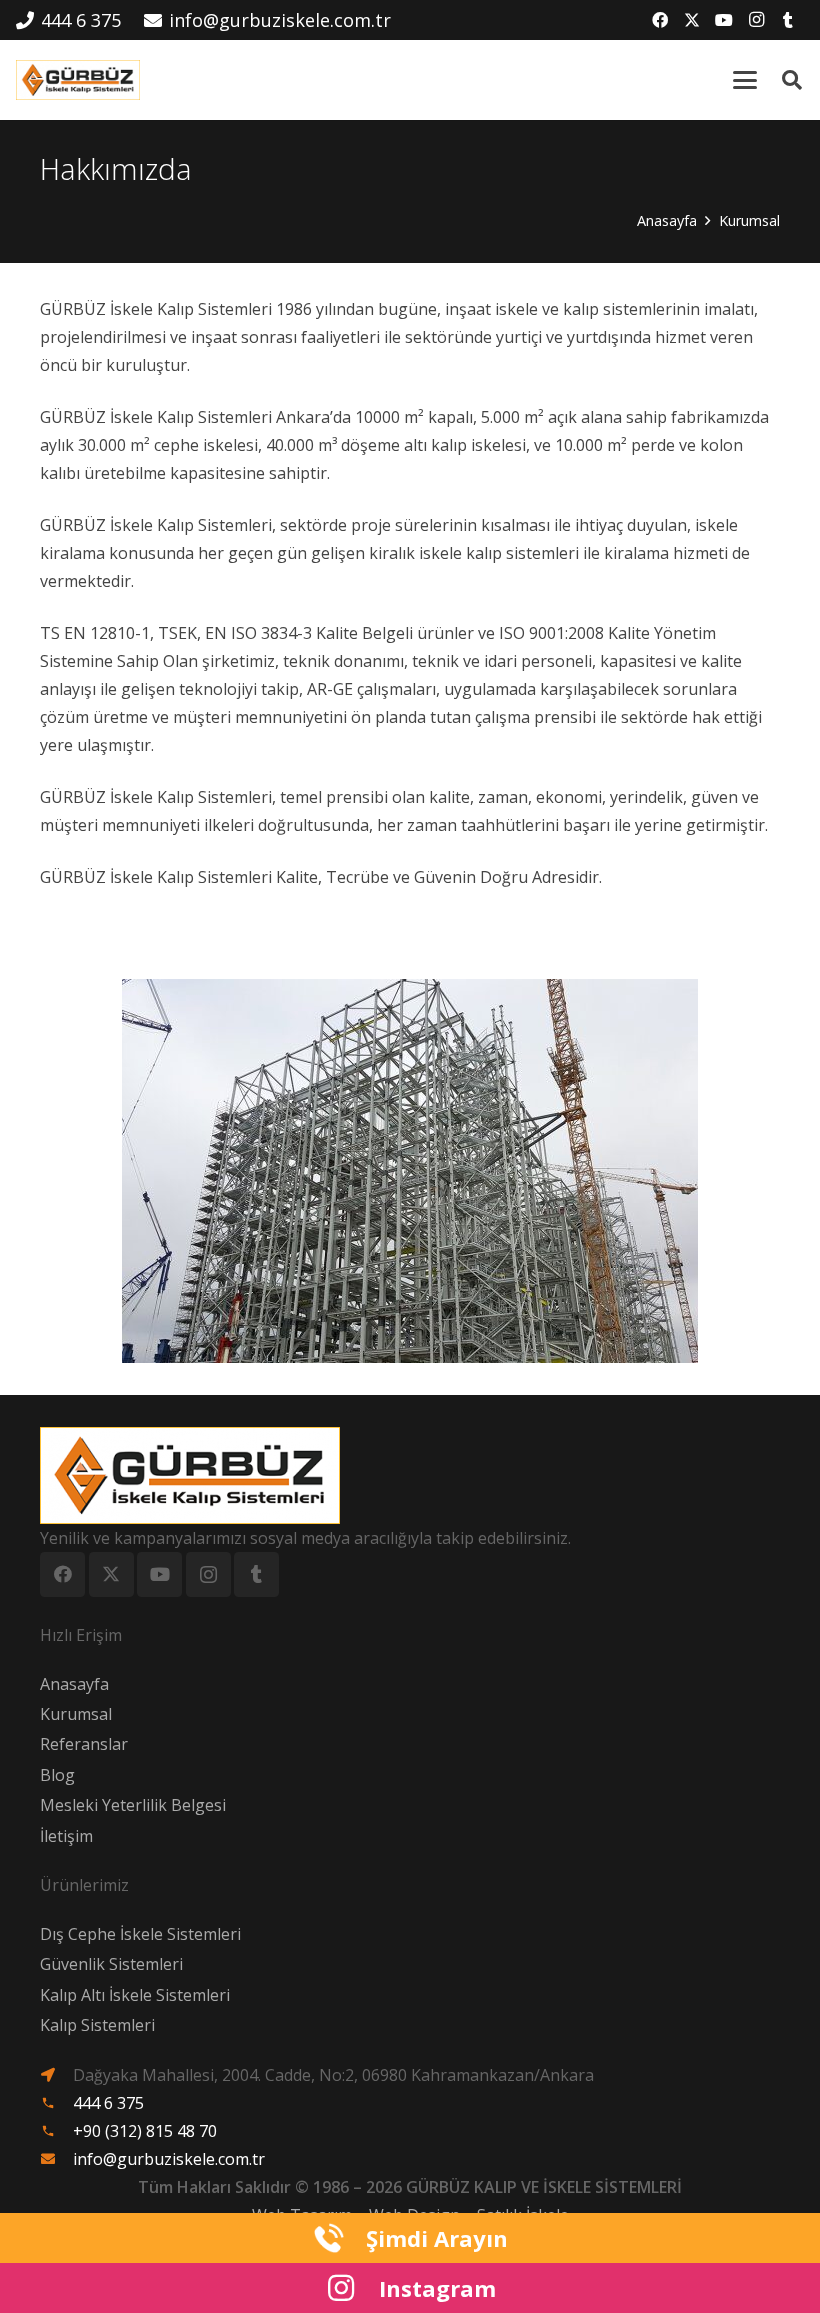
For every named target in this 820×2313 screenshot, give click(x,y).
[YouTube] (724, 20)
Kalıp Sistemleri (97, 2025)
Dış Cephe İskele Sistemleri (140, 1934)
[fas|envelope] (56, 2159)
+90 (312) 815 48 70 (145, 2131)
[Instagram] (756, 20)
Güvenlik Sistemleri (111, 1964)
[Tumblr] (788, 20)
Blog (57, 1775)
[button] (745, 80)
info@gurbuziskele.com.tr (169, 2159)
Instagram (437, 2288)
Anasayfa (74, 1684)
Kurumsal (76, 1714)
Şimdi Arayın (437, 2238)
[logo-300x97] (78, 80)
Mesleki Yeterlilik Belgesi (133, 1805)
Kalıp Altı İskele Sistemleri (135, 1995)
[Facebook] (660, 20)
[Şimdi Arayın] (339, 2238)
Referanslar (84, 1744)
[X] (692, 20)
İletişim (66, 1836)
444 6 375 (108, 2103)
